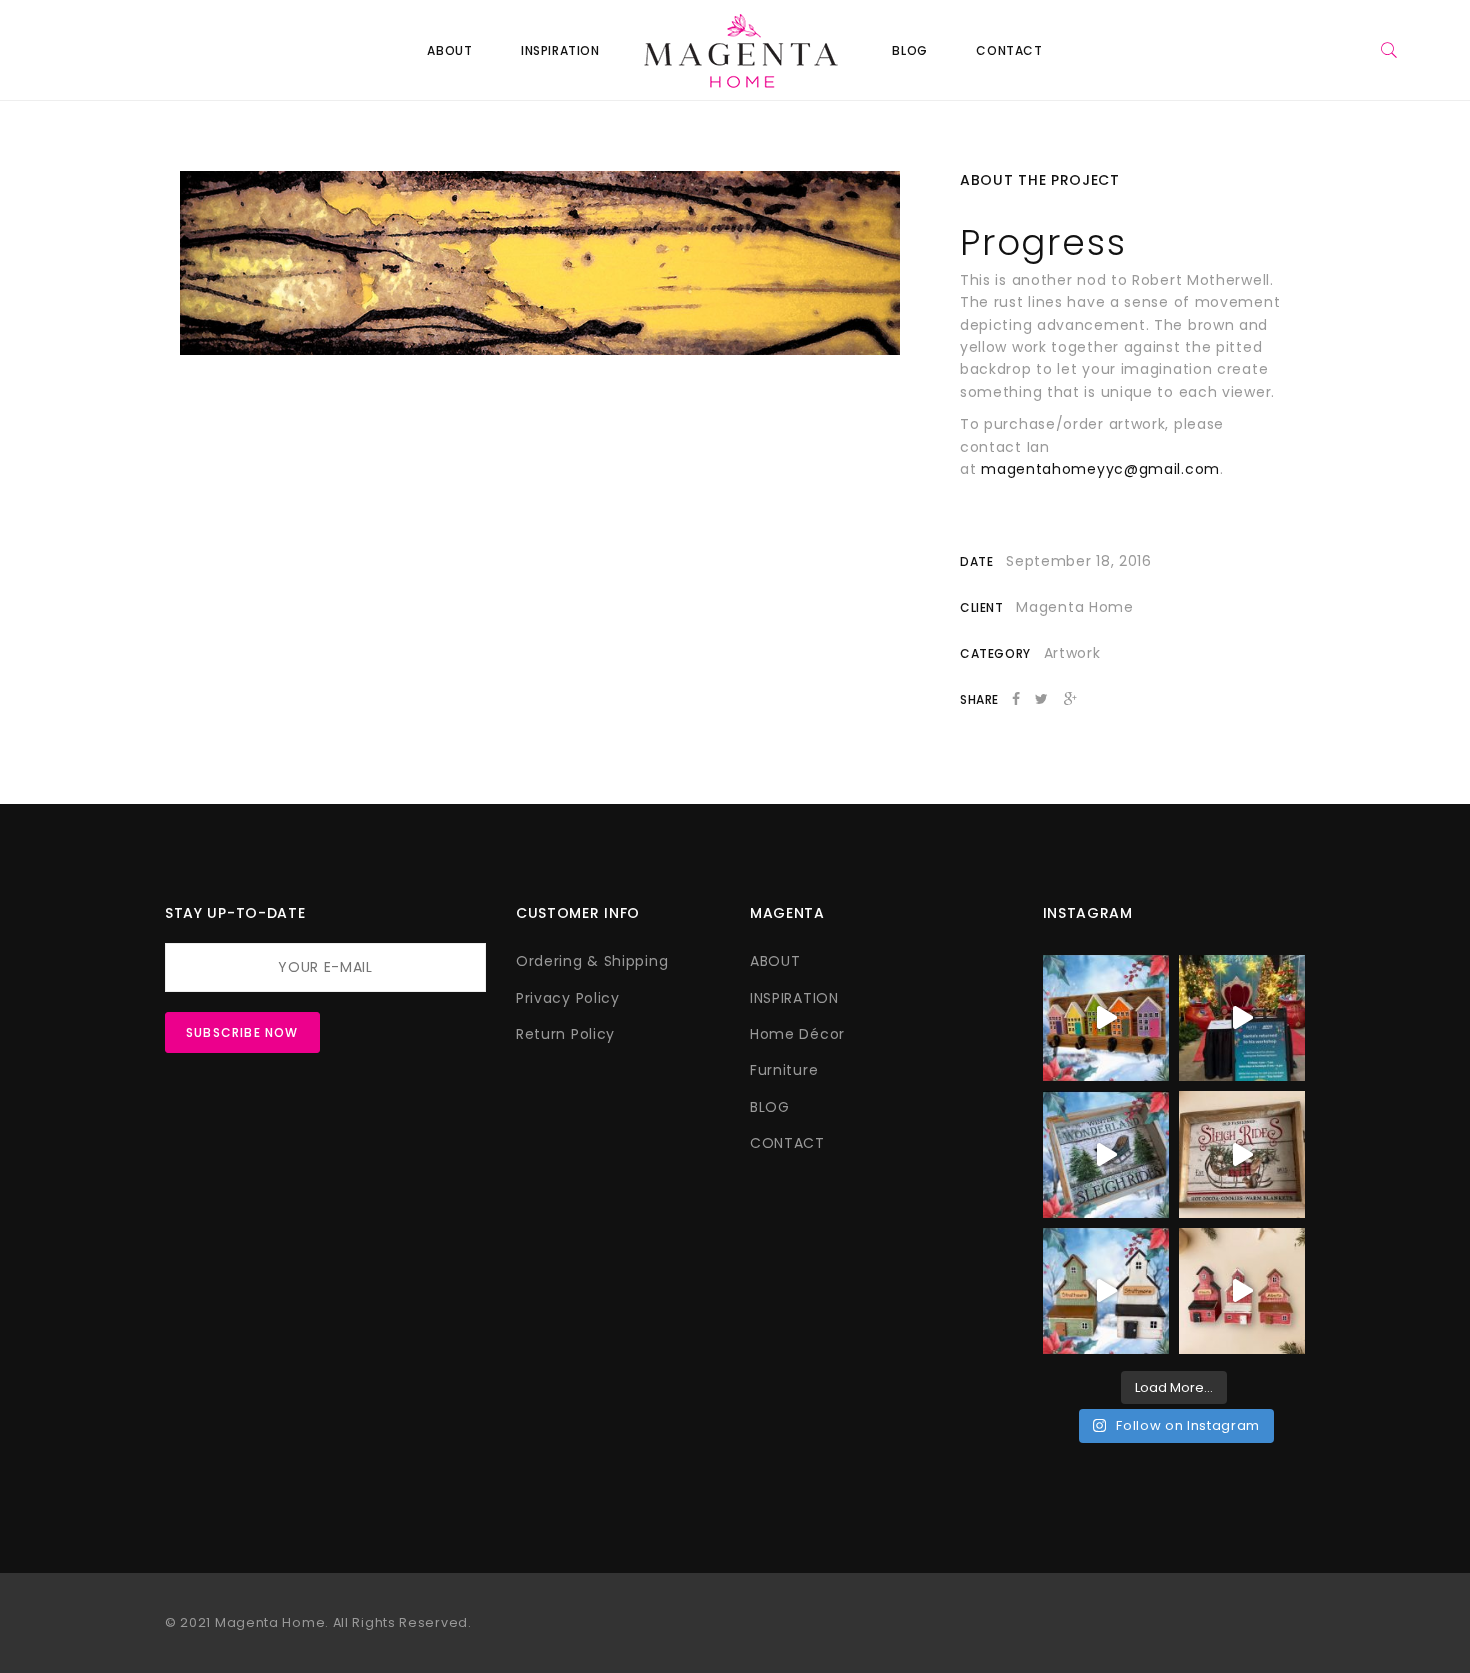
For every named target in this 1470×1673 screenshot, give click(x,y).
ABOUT (449, 50)
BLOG (909, 50)
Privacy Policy (568, 998)
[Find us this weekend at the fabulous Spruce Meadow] (1242, 1154)
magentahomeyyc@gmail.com (1100, 469)
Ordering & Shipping (592, 961)
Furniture (784, 1070)
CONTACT (1009, 50)
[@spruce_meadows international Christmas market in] (1242, 1018)
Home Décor (797, 1034)
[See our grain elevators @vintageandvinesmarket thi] (1106, 1291)
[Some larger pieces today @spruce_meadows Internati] (1106, 1018)
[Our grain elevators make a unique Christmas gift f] (1242, 1291)
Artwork (1072, 653)
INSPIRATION (560, 50)
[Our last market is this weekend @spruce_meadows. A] (1106, 1154)
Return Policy (565, 1034)
